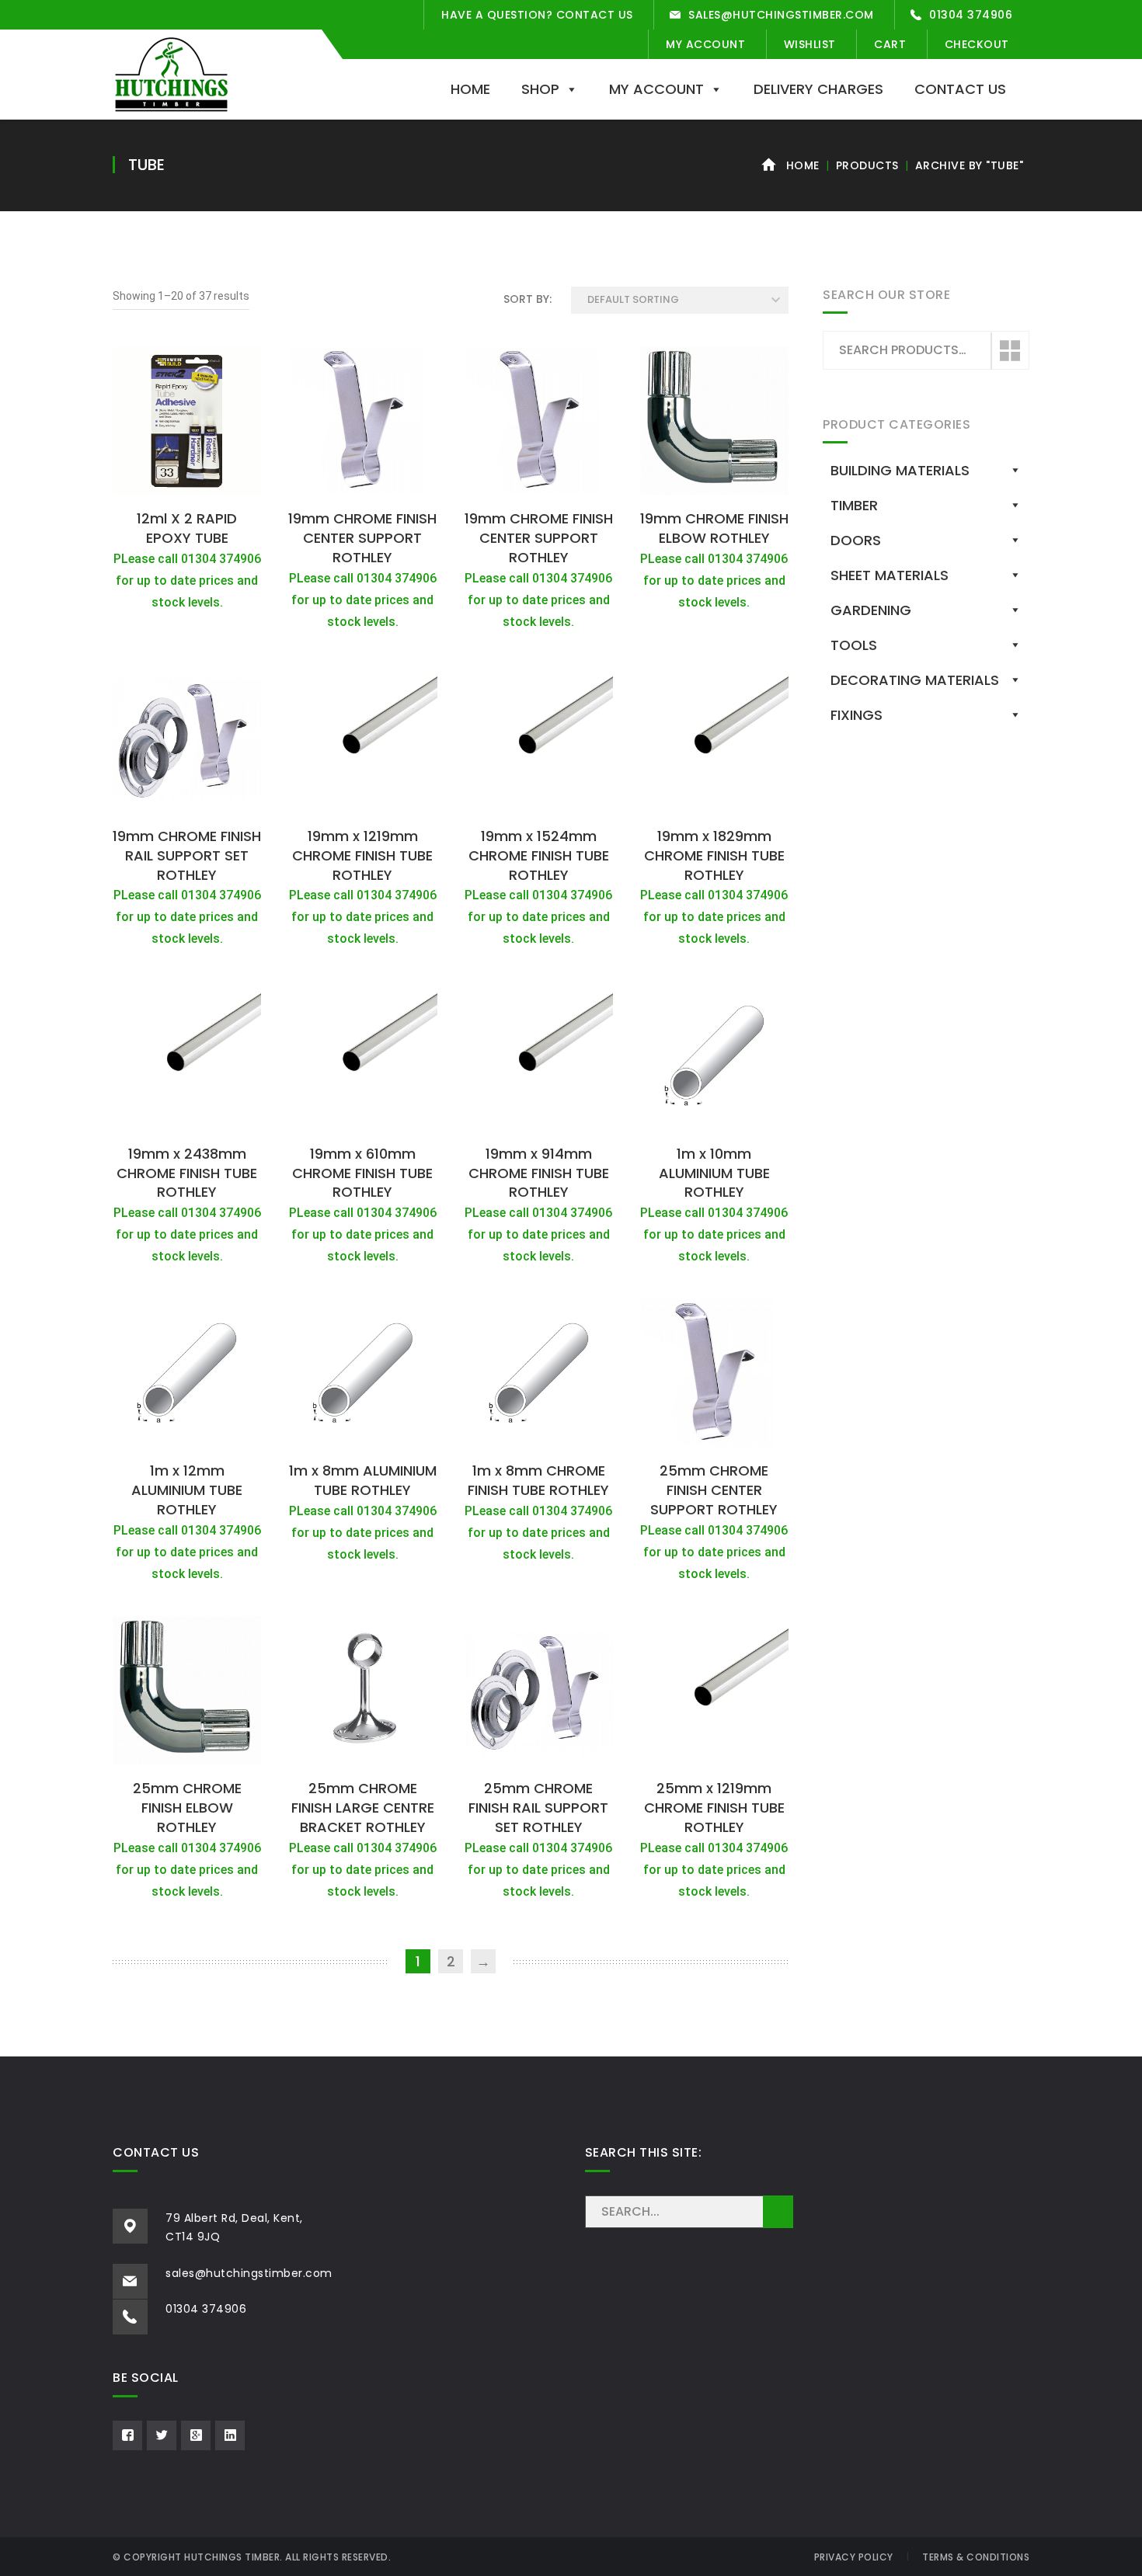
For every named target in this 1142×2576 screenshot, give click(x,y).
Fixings (856, 715)
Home (470, 89)
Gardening (871, 610)
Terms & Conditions (976, 2557)
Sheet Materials (890, 575)
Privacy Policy (854, 2557)
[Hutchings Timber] (171, 73)
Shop (540, 89)
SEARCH (778, 2212)
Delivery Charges (818, 89)
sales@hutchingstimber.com (781, 15)
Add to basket (187, 485)
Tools (854, 645)
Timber (854, 505)
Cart (890, 44)
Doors (856, 540)
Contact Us (960, 89)
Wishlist (810, 44)
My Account (705, 44)
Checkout (977, 44)
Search (1009, 351)
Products (867, 165)
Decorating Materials (915, 680)
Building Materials (900, 470)
